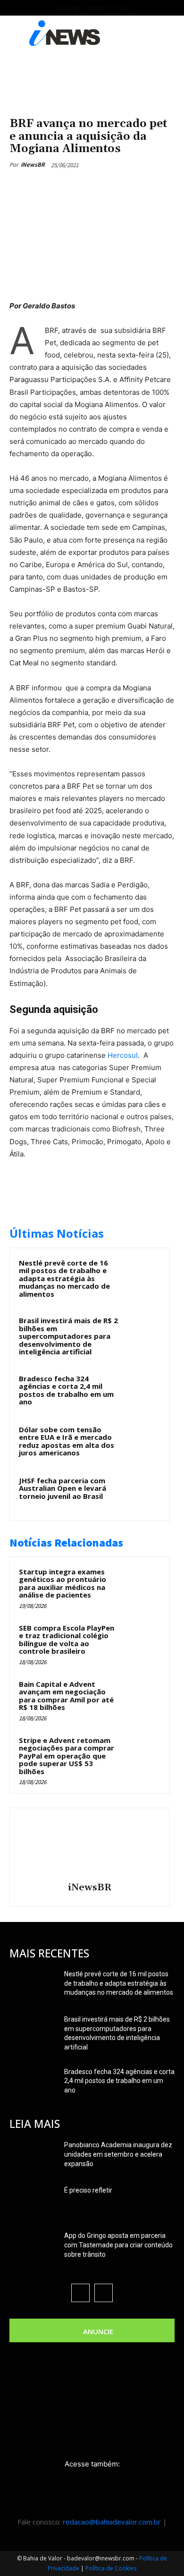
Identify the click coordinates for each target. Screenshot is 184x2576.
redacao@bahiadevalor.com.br (112, 2522)
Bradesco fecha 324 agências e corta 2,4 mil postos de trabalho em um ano (66, 1390)
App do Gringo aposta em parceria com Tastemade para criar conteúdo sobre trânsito (118, 2245)
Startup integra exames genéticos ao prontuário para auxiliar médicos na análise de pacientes (63, 1583)
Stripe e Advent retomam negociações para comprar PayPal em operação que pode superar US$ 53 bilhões (67, 1756)
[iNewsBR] (90, 1846)
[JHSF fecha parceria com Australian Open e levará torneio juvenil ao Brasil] (142, 1493)
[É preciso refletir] (33, 2202)
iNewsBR (33, 165)
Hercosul (123, 1055)
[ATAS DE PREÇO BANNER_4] (92, 79)
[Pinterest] (92, 187)
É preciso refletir (88, 2190)
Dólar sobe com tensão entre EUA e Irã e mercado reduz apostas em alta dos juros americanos (67, 1441)
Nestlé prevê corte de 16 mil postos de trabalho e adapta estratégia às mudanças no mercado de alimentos (64, 1278)
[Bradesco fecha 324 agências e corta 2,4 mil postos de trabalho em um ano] (142, 1391)
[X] (70, 187)
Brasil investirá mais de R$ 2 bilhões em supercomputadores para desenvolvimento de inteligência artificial (68, 1336)
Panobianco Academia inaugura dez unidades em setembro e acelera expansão (118, 2154)
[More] (136, 187)
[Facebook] (49, 187)
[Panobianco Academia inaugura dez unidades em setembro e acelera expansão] (33, 2157)
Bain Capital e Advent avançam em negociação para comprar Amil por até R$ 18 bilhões (66, 1696)
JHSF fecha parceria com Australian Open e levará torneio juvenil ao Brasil (63, 1488)
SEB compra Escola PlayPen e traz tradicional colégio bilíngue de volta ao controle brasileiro (67, 1640)
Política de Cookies (111, 2568)
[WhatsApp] (114, 187)
